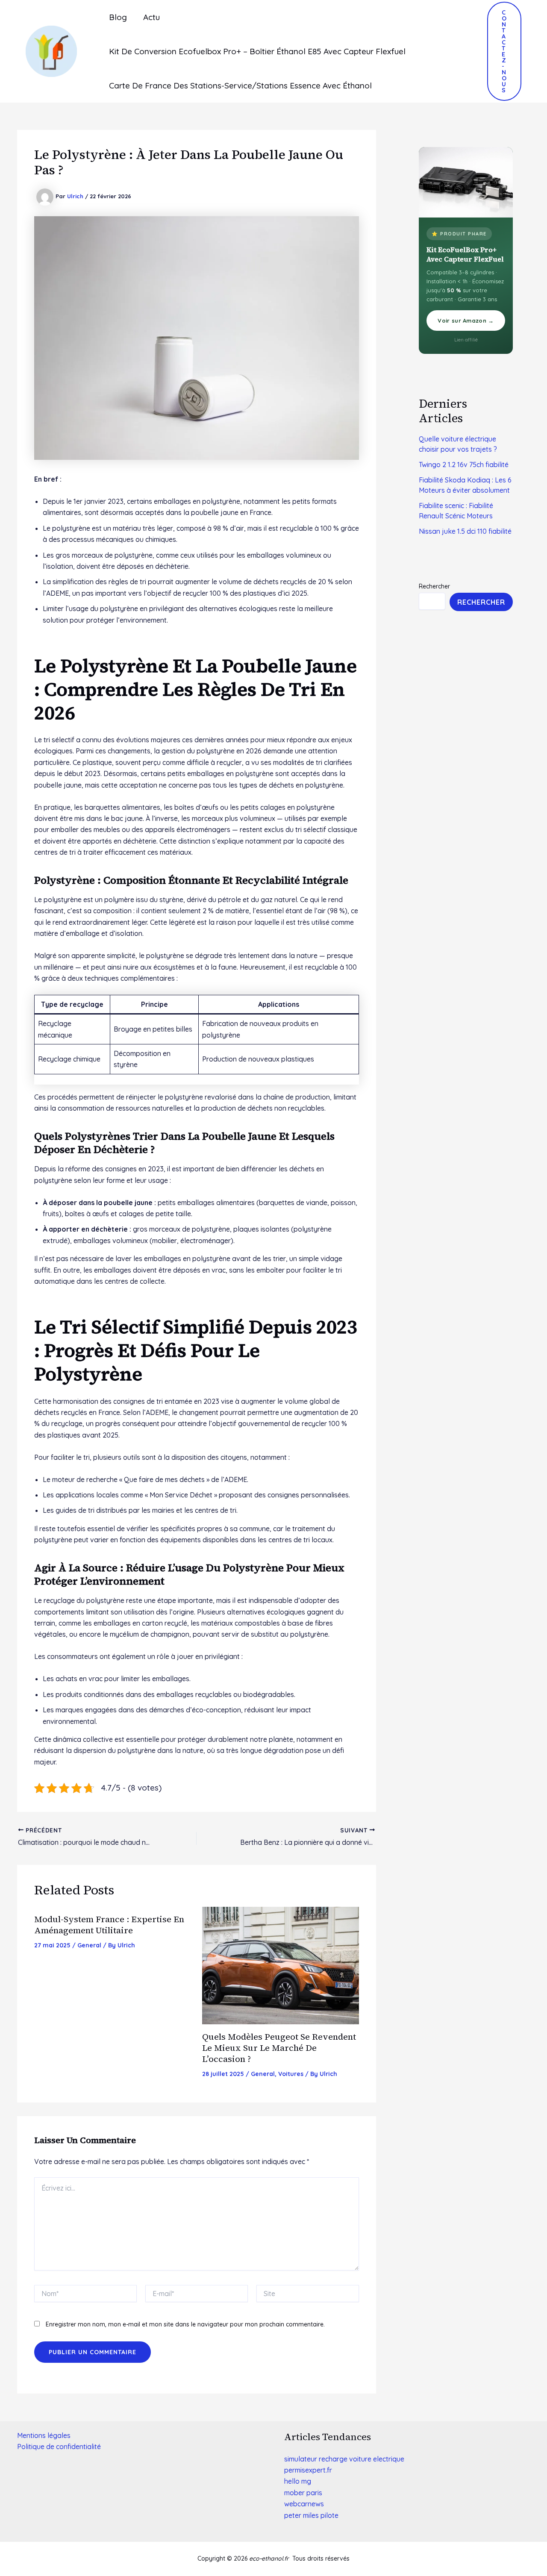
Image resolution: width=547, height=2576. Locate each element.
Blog (118, 17)
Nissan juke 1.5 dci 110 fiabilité (465, 531)
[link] (308, 2470)
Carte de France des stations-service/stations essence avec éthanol (240, 85)
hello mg (298, 2481)
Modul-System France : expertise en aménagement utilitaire (109, 1925)
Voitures (291, 2074)
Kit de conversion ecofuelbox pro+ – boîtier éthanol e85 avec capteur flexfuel (257, 51)
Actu (151, 17)
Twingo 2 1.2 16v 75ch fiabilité (464, 465)
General (89, 1945)
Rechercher (434, 586)
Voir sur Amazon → (466, 321)
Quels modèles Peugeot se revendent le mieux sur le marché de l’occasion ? (279, 2048)
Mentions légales (44, 2435)
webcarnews (304, 2504)
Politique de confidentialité (59, 2447)
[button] (504, 51)
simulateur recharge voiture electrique (344, 2459)
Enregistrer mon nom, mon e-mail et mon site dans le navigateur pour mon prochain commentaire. (185, 2324)
